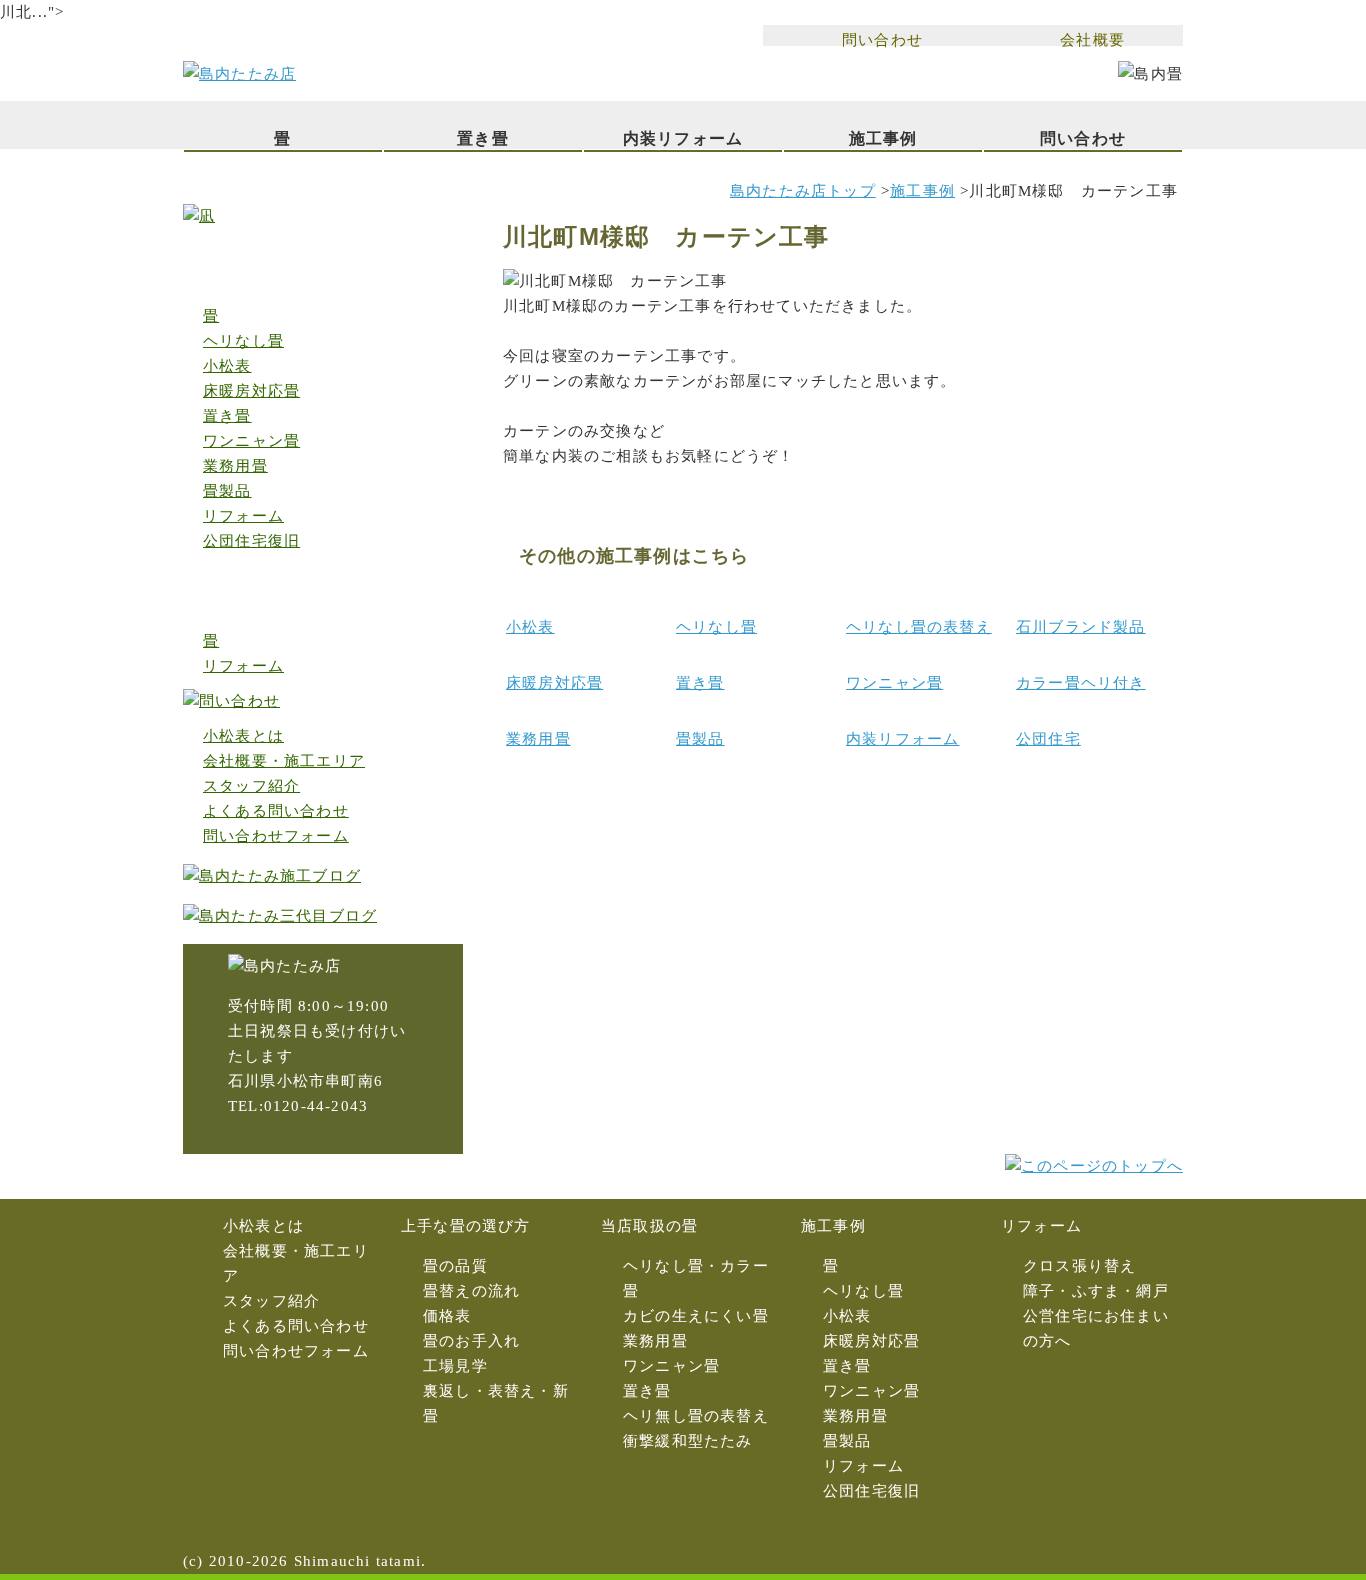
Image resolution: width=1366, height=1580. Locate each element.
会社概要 (1092, 39)
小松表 (530, 627)
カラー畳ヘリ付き (1081, 683)
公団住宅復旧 (251, 541)
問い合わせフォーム (276, 836)
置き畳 (483, 138)
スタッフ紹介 (251, 786)
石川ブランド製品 (1081, 627)
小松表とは (243, 736)
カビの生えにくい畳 (696, 1316)
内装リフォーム (683, 138)
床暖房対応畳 (554, 683)
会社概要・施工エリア (284, 761)
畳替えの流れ (471, 1291)
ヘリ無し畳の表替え (696, 1416)
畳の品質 (455, 1266)
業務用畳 (538, 739)
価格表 (447, 1316)
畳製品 (700, 739)
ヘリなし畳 (716, 627)
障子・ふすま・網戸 (1096, 1291)
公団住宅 (1048, 739)
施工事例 (883, 138)
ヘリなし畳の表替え (919, 627)
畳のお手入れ (471, 1341)
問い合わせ (882, 39)
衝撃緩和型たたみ (688, 1441)
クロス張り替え (1079, 1266)
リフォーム (243, 516)
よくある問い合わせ (276, 811)
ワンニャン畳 (894, 683)
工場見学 (455, 1366)
